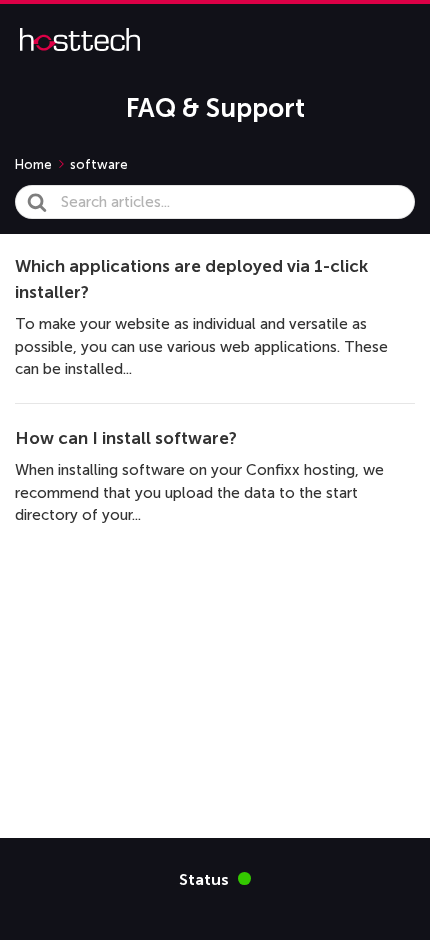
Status (215, 878)
